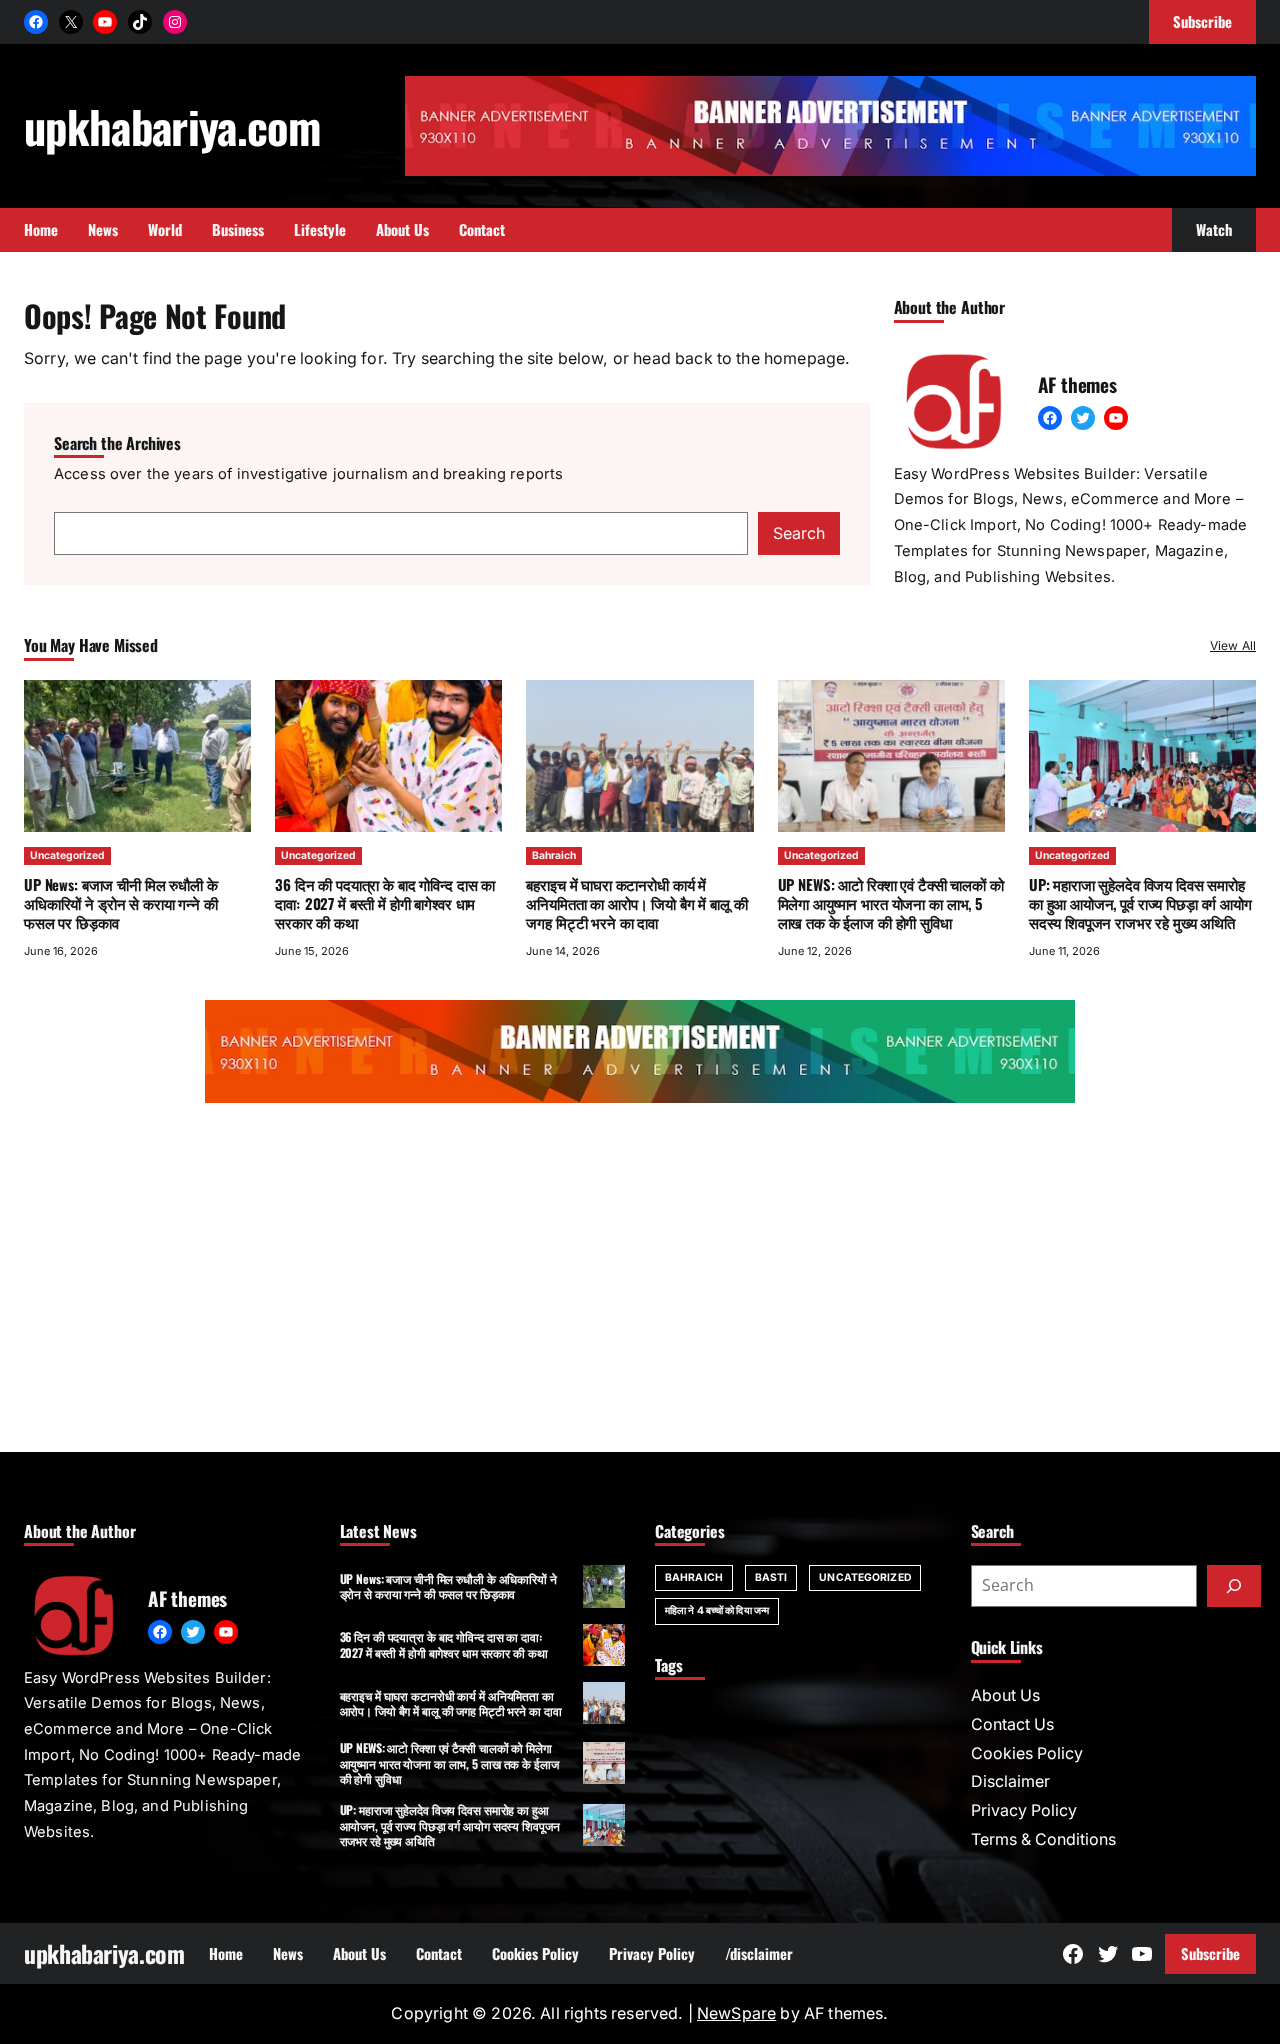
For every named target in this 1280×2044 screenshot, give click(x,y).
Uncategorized (67, 855)
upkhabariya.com (172, 126)
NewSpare (736, 2013)
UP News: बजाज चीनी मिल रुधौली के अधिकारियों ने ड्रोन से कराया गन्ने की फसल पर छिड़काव (121, 903)
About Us (1005, 1695)
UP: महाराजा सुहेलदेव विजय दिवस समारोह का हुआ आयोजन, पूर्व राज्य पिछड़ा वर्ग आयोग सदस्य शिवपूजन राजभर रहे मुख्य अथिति (1140, 903)
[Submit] (1234, 1586)
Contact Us (1012, 1724)
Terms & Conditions (1043, 1839)
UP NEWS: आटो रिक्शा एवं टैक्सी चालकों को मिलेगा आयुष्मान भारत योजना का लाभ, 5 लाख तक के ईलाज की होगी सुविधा (891, 903)
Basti (771, 1577)
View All (1233, 645)
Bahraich (554, 855)
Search (799, 533)
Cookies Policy (1027, 1753)
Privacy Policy (1024, 1810)
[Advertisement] (640, 1282)
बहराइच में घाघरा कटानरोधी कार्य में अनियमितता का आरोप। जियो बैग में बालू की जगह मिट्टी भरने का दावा (636, 903)
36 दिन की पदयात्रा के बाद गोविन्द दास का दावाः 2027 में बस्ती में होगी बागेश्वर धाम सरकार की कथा (385, 903)
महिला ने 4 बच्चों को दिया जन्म (717, 1610)
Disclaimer (1010, 1781)
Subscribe (1210, 1953)
